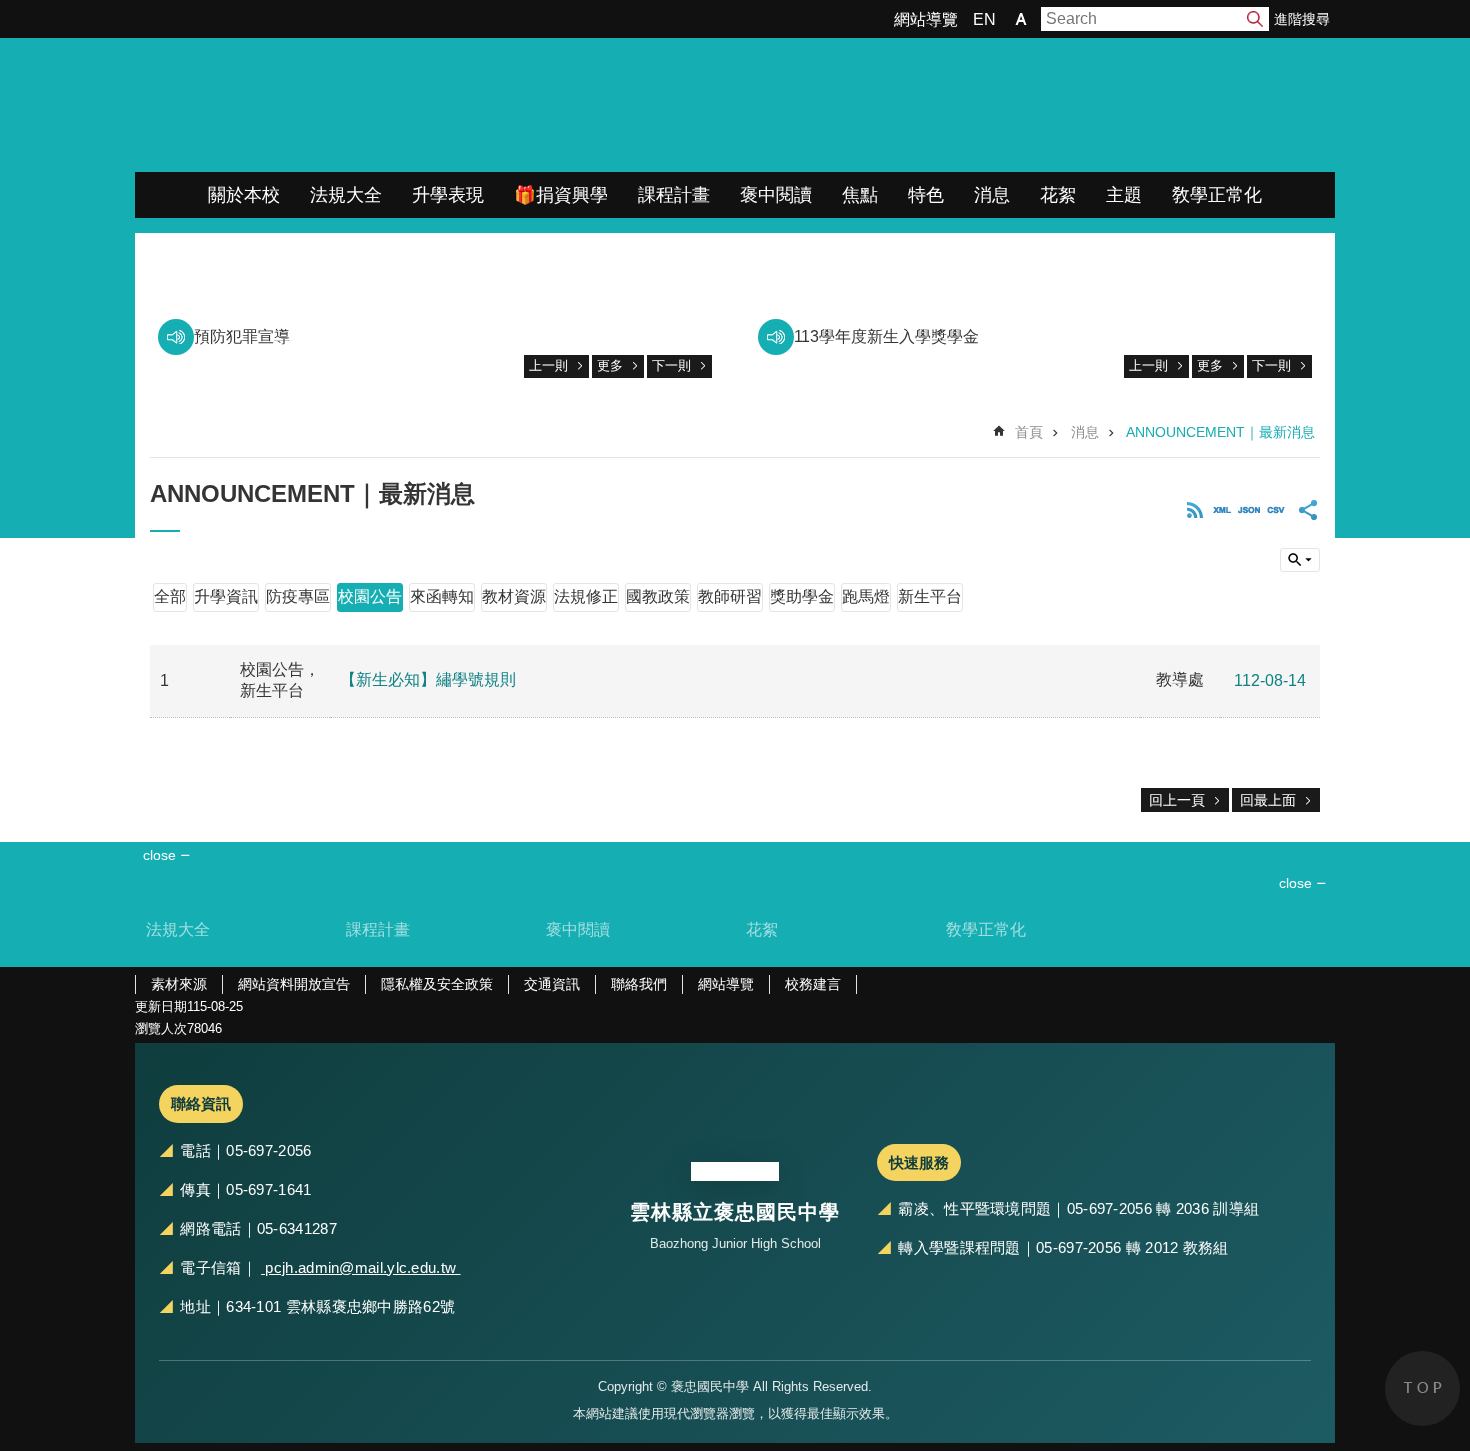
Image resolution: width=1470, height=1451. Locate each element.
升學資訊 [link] (226, 596)
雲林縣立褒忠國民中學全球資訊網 (345, 105)
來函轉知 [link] (442, 596)
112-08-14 (1270, 680)
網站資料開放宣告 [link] (294, 984)
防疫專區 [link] (298, 596)
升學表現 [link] (448, 195)
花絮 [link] (1058, 195)
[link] (735, 243)
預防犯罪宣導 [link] (242, 336)
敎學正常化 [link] (1217, 195)
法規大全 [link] (346, 195)
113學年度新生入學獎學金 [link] (886, 336)
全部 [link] (170, 596)
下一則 (671, 365)
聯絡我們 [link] (639, 984)
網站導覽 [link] (926, 19)
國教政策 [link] (658, 596)
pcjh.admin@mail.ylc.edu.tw (360, 1267)
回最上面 (1268, 800)
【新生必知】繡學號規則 (428, 679)
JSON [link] (1249, 510)
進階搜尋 (1302, 19)
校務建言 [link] (813, 984)
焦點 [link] (860, 195)
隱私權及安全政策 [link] (437, 984)
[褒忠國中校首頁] (735, 1172)
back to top (1422, 1388)
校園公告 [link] (370, 596)
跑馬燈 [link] (866, 596)
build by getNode (1300, 560)
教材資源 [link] (514, 596)
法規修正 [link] (586, 596)
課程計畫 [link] (674, 195)
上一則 (548, 365)
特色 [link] (926, 195)
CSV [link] (1276, 510)
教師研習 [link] (730, 596)
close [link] (159, 855)
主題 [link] (1124, 195)
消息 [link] (992, 195)
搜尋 (1255, 19)
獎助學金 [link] (802, 596)
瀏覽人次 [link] (161, 1028)
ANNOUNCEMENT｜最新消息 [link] (1220, 432)
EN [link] (984, 19)
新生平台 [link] (930, 596)
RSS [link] (1195, 510)
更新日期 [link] (161, 1006)
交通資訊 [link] (552, 984)
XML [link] (1222, 510)
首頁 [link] (1029, 432)
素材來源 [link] (179, 984)
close (1295, 883)
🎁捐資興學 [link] (561, 195)
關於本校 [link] (244, 195)
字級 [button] (1021, 19)
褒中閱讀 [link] (776, 195)
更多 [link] (610, 365)
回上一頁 (1177, 800)
